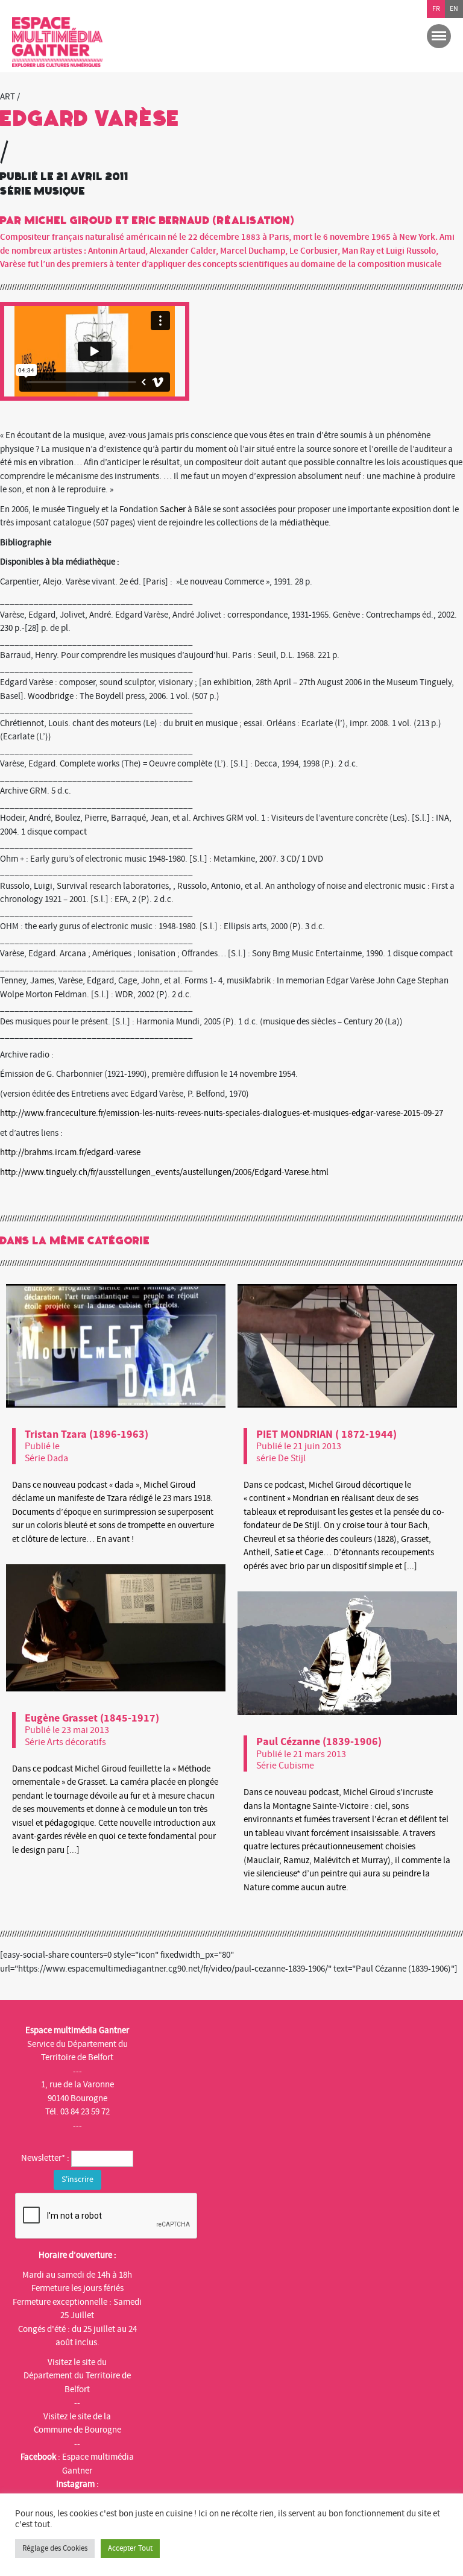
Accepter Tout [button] (130, 2548)
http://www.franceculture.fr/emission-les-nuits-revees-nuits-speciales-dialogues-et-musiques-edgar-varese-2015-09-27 (222, 1113)
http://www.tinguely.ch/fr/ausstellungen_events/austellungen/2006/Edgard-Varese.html (164, 1172)
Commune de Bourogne (77, 2430)
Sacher (172, 509)
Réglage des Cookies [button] (55, 2548)
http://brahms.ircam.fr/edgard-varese (70, 1152)
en (454, 9)
